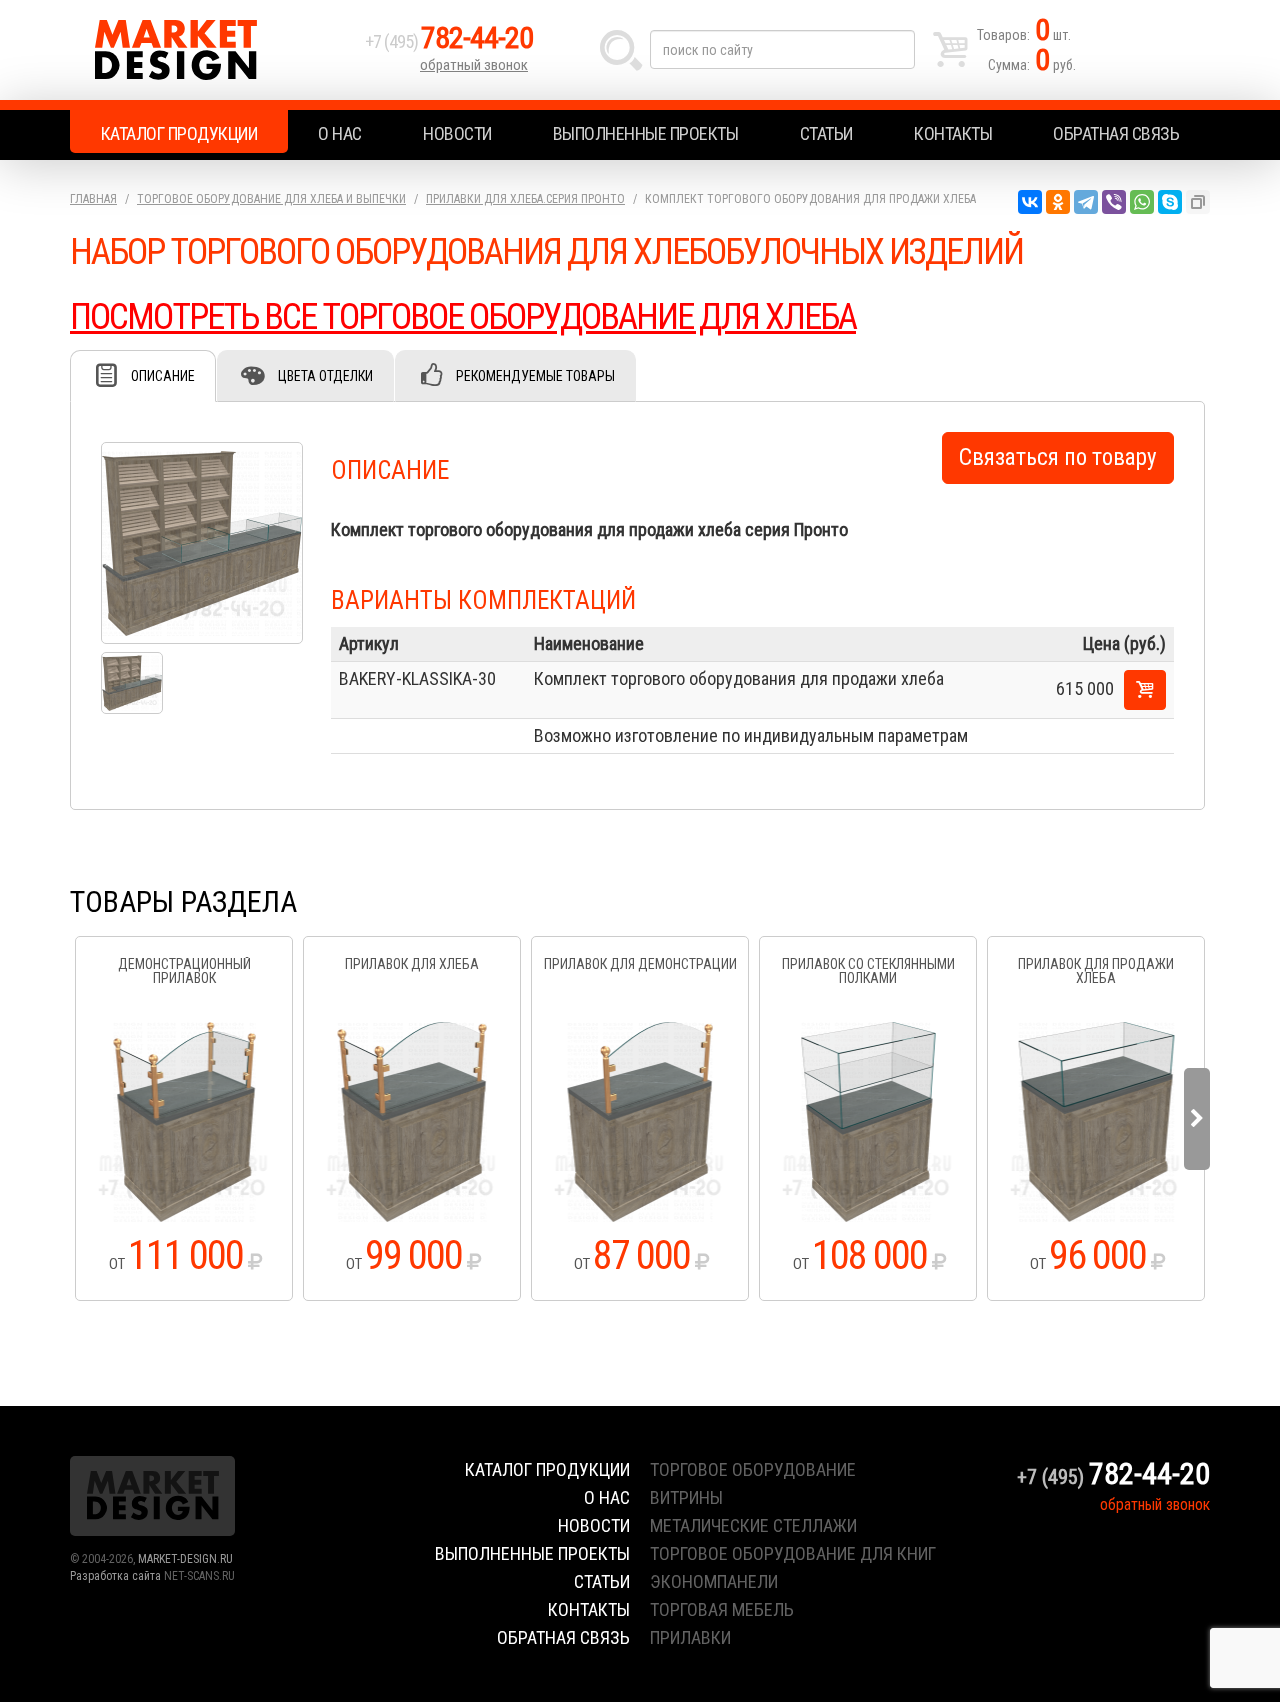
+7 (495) (449, 41)
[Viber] (1114, 202)
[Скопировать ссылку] (1198, 202)
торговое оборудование (753, 1469)
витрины (686, 1497)
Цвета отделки (325, 376)
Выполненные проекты (646, 133)
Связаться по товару (1058, 457)
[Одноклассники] (1058, 202)
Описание (163, 376)
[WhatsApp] (1142, 202)
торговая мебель (722, 1609)
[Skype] (1170, 202)
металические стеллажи (753, 1525)
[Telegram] (1086, 202)
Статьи (826, 133)
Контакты (953, 133)
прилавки (690, 1637)
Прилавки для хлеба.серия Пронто (525, 199)
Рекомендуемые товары (535, 376)
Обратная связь (1116, 133)
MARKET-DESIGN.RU (185, 1559)
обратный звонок (474, 65)
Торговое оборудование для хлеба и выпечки (271, 199)
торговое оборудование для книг (793, 1553)
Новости (457, 133)
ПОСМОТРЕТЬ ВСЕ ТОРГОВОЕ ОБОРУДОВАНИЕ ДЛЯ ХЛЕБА (463, 317)
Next (1197, 1119)
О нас (340, 133)
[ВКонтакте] (1030, 202)
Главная (93, 199)
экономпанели (714, 1581)
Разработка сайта (115, 1576)
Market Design (212, 50)
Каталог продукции (179, 133)
